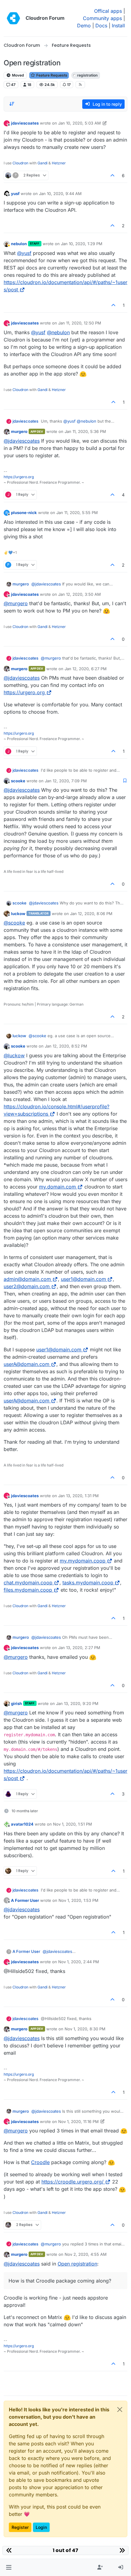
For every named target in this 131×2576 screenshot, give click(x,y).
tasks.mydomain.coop (88, 1583)
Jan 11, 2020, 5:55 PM (77, 513)
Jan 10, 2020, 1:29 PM (82, 244)
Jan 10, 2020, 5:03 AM (80, 123)
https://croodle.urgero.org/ (73, 2182)
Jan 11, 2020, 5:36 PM (85, 431)
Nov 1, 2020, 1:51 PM (73, 1824)
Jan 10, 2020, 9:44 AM (60, 194)
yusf (15, 194)
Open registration (77, 2264)
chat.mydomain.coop (28, 1583)
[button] (9, 2567)
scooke (18, 781)
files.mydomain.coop (28, 1590)
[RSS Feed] (80, 84)
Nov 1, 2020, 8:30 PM (85, 2029)
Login (41, 2527)
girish (16, 1703)
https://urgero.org (19, 477)
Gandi (42, 163)
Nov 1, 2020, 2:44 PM (79, 1962)
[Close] (120, 2410)
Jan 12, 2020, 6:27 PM (86, 669)
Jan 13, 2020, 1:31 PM (78, 1496)
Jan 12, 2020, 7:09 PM (66, 781)
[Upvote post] (113, 175)
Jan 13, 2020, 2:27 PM (79, 1648)
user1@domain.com (83, 1279)
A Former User (25, 1900)
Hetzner (59, 163)
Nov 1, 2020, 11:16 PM (78, 2122)
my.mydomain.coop (83, 1561)
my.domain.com (57, 1187)
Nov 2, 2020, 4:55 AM (86, 2254)
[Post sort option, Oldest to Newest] (12, 104)
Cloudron (20, 163)
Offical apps (108, 11)
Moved (18, 75)
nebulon (19, 244)
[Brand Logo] (13, 18)
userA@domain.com (27, 1364)
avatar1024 (22, 1824)
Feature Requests (51, 75)
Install (118, 26)
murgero (19, 431)
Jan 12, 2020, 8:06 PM (91, 914)
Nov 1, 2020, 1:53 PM (78, 1900)
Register (20, 2527)
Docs (101, 26)
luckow (18, 914)
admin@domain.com (27, 1279)
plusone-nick (24, 513)
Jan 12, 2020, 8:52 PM (66, 1046)
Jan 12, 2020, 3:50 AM (80, 594)
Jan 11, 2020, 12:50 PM (80, 323)
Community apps (102, 18)
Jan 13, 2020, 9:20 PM (77, 1703)
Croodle (40, 2162)
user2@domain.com (27, 1286)
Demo (84, 26)
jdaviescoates (25, 123)
